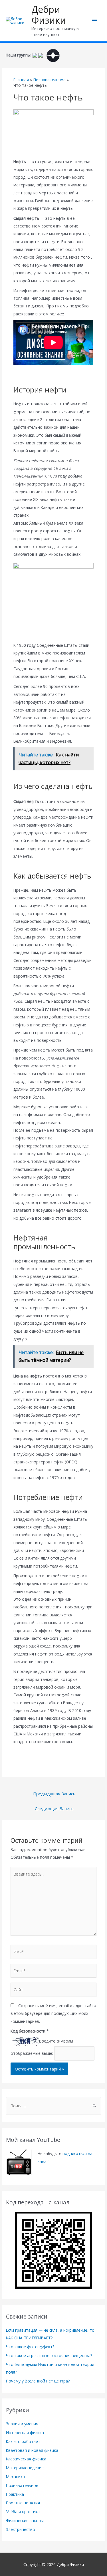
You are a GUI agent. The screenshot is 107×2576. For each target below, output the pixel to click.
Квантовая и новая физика (32, 2450)
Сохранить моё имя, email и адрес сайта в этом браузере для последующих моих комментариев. (53, 2013)
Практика (15, 2494)
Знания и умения (22, 2424)
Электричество (21, 2529)
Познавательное (22, 2485)
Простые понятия (23, 2503)
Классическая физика (26, 2459)
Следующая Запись (54, 1808)
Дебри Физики (49, 15)
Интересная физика (25, 2433)
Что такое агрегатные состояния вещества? (49, 2356)
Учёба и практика (23, 2512)
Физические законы (25, 2520)
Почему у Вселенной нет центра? (38, 2381)
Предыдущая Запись (54, 1794)
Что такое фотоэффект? (30, 2347)
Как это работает (23, 2441)
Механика (15, 2477)
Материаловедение (25, 2468)
